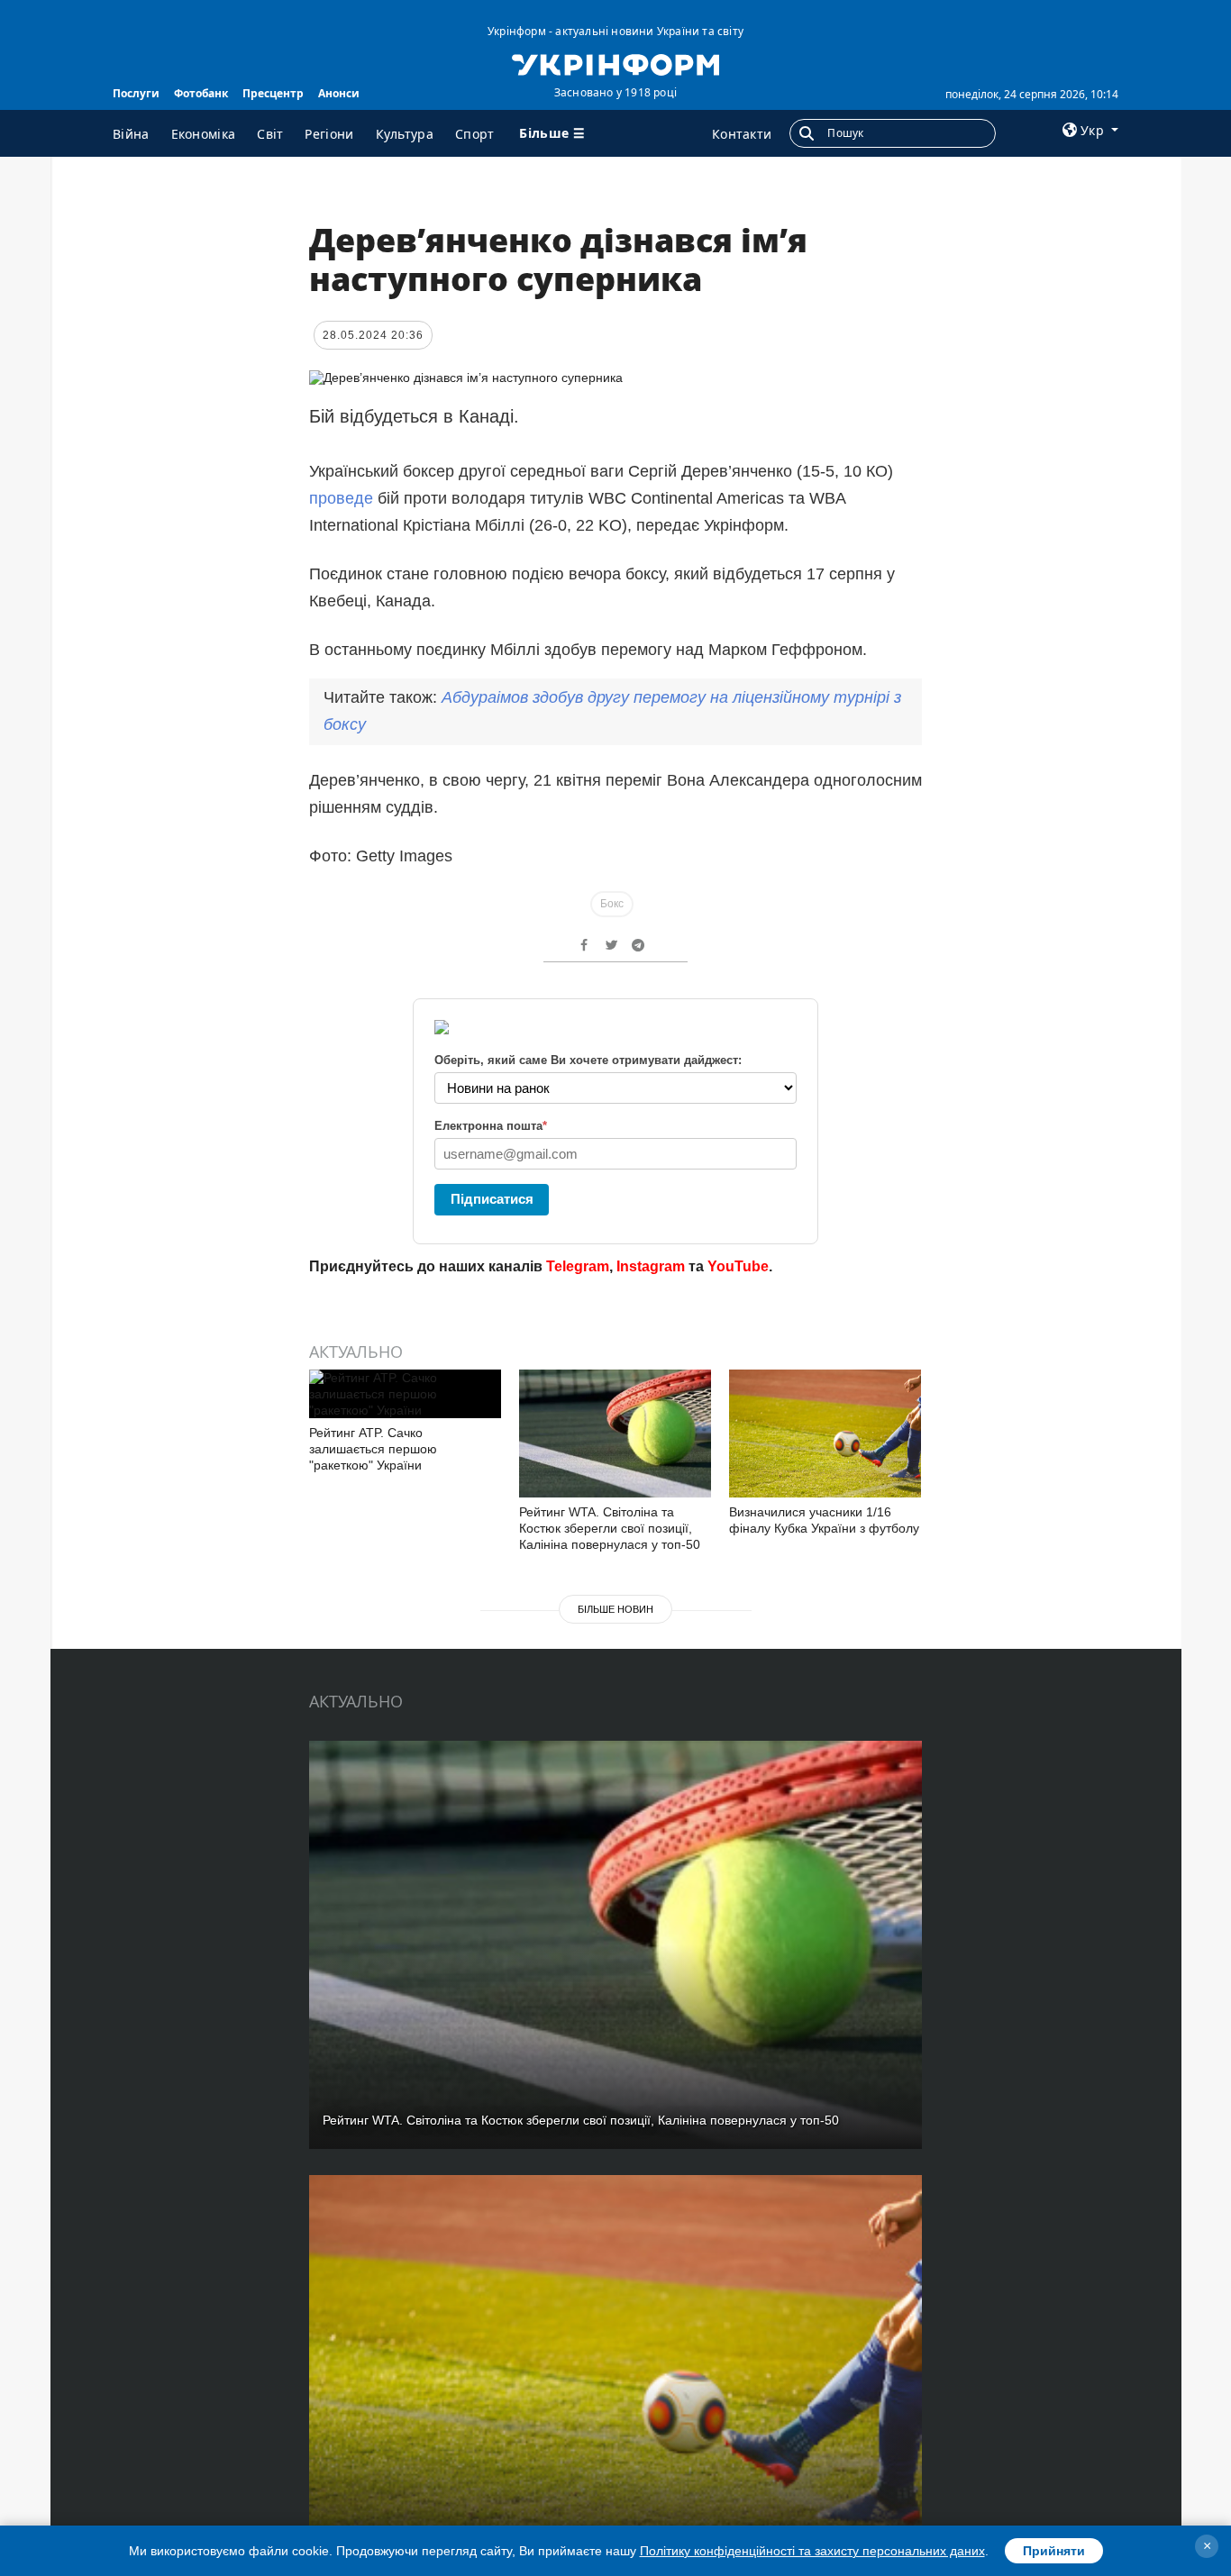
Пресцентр (273, 93)
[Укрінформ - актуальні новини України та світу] (615, 63)
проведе (343, 498)
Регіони (329, 134)
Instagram (651, 1266)
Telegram (578, 1266)
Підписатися (492, 1199)
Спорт (475, 134)
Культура (405, 134)
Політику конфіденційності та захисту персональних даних (812, 2551)
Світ (270, 134)
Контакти (742, 134)
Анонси (339, 93)
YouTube (738, 1266)
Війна (131, 134)
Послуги (136, 93)
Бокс (612, 904)
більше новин (615, 1609)
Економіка (204, 134)
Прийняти (1054, 2551)
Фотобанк (201, 93)
